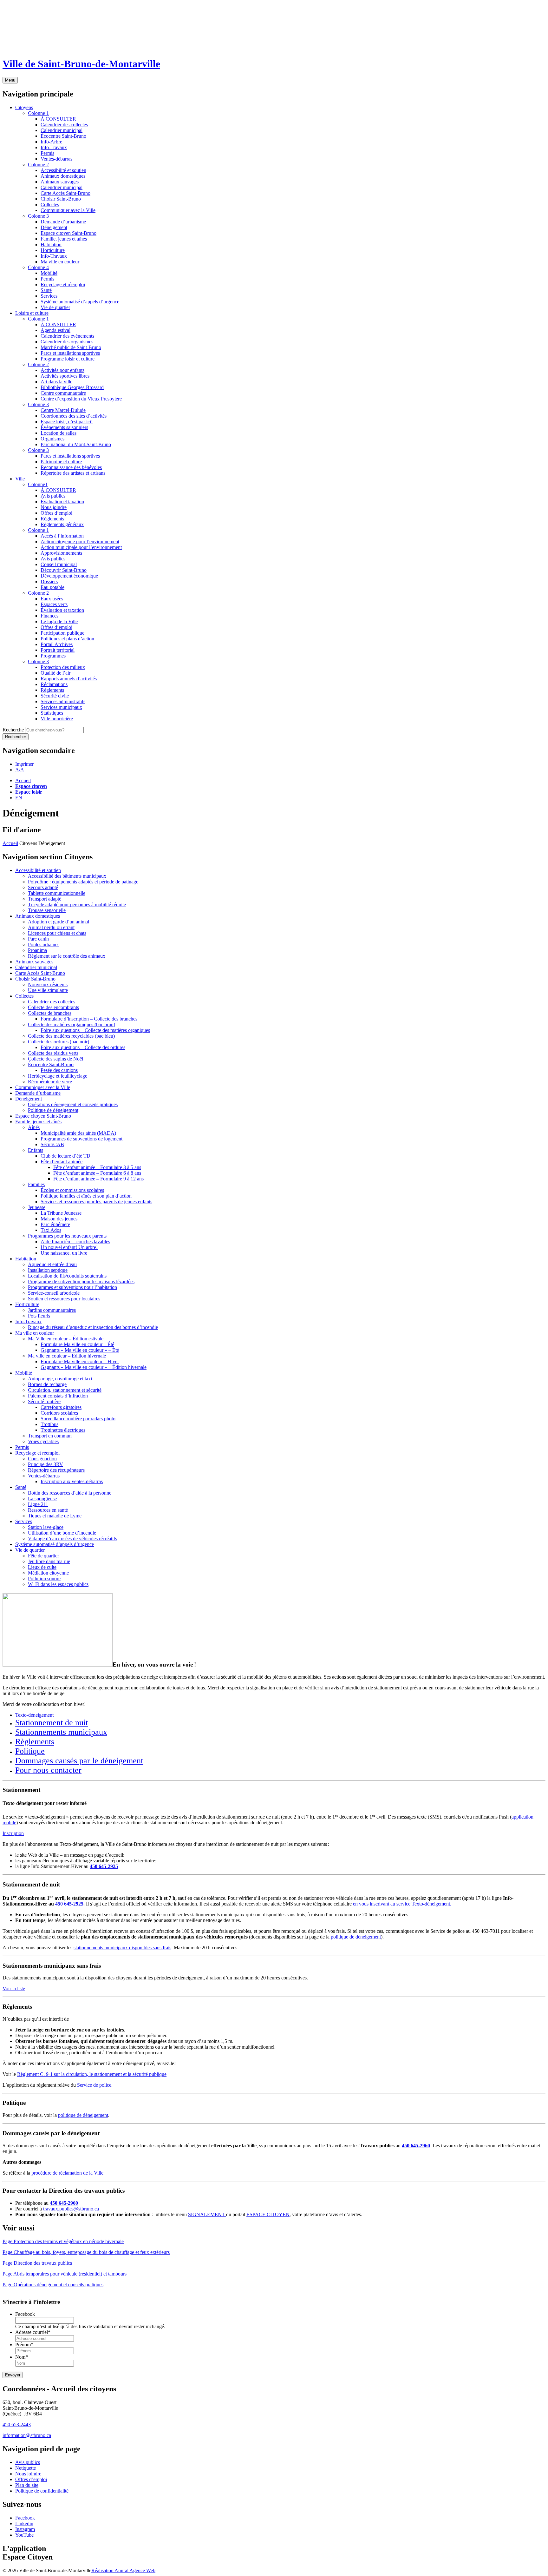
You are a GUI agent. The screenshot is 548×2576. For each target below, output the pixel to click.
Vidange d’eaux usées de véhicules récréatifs (72, 1539)
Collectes (24, 996)
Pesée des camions (59, 1070)
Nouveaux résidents (48, 984)
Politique (30, 1751)
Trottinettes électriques (63, 1430)
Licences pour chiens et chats (57, 933)
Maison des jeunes (59, 1219)
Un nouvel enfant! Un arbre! (69, 1247)
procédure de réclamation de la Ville (67, 2173)
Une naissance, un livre (64, 1253)
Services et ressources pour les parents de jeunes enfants (96, 1202)
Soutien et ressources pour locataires (64, 1299)
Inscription (13, 1833)
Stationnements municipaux (61, 1732)
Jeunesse (37, 1207)
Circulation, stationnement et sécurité (65, 1390)
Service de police (94, 2085)
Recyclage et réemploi (37, 1453)
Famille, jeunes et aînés (38, 1122)
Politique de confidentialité (42, 2491)
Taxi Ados (51, 1230)
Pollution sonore (44, 1579)
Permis (22, 1447)
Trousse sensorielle (47, 910)
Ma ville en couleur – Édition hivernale (67, 1356)
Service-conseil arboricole (54, 1293)
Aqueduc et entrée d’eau (52, 1264)
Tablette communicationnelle (57, 893)
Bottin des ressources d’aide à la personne (70, 1493)
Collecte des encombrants (53, 1007)
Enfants (36, 1150)
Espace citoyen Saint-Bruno (43, 1116)
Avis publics (28, 2462)
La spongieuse (42, 1499)
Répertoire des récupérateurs (56, 1470)
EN (19, 798)
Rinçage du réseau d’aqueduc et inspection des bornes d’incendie (93, 1327)
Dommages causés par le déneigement (79, 1761)
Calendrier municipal (36, 967)
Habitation (26, 1259)
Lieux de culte (42, 1567)
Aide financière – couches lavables (75, 1242)
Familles (36, 1184)
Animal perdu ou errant (51, 927)
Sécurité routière (44, 1401)
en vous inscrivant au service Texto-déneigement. (402, 1904)
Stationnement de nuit (52, 1723)
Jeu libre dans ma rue (49, 1561)
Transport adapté (45, 899)
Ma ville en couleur (35, 1333)
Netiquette (26, 2468)
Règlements (35, 1742)
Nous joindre (28, 2474)
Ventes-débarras (44, 1476)
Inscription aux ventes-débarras (72, 1481)
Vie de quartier (30, 1550)
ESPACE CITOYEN (268, 2214)
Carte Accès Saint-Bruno (40, 973)
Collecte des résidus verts (53, 1053)
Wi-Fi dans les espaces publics (58, 1584)
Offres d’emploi (31, 2479)
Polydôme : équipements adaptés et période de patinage (83, 882)
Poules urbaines (44, 945)
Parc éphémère (55, 1224)
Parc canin (38, 939)
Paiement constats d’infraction (58, 1396)
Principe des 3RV (46, 1464)
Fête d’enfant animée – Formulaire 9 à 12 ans (98, 1179)
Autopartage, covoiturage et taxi (60, 1379)
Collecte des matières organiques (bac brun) (72, 1024)
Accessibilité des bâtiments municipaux (67, 876)
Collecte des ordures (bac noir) (59, 1042)
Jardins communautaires (52, 1310)
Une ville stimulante (48, 990)
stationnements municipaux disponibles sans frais (122, 1948)
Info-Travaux (28, 1321)
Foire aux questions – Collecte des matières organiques (95, 1030)
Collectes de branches (50, 1013)
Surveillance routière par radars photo (78, 1419)
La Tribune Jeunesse (61, 1213)
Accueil (23, 780)
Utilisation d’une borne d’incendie (62, 1533)
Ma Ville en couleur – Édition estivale (66, 1339)
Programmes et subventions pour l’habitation (72, 1287)
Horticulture (27, 1304)
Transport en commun (50, 1436)
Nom (22, 2357)
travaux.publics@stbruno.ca (71, 2209)
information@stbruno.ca (27, 2435)
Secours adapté (43, 887)
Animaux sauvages (34, 962)
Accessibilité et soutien (38, 870)
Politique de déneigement (53, 1110)
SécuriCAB (52, 1144)
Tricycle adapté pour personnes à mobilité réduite (77, 905)
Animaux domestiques (38, 916)
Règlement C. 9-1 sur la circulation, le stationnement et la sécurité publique (92, 2074)
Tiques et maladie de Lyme (55, 1516)
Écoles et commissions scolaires (72, 1190)
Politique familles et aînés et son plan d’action (86, 1196)
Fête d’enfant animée (62, 1162)
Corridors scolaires (59, 1413)
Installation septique (48, 1270)
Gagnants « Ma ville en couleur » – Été (80, 1350)
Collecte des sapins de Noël (55, 1059)
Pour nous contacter (48, 1770)
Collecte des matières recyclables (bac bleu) (71, 1036)
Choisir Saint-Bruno (35, 979)
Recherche (13, 730)
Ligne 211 (38, 1504)
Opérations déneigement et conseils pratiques (73, 1104)
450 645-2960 (64, 2203)
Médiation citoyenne (48, 1573)
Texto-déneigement (34, 1715)
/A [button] (20, 770)
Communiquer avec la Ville (43, 1087)
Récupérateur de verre (50, 1082)
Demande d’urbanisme (38, 1093)
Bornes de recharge (47, 1384)
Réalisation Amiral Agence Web (123, 2570)
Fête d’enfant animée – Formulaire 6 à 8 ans (97, 1173)
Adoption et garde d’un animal (59, 922)
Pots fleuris (39, 1316)
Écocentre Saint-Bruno (51, 1064)
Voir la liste (14, 1988)
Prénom (24, 2345)
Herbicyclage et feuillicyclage (58, 1076)
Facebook (25, 2314)
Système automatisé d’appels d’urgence (55, 1544)
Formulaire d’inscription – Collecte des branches (89, 1019)
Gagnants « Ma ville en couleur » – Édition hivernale (94, 1367)
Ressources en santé (48, 1510)
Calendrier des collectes (52, 1002)
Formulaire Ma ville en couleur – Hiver (80, 1361)
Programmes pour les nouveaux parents (67, 1236)
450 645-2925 (104, 1866)
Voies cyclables (43, 1441)
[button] (24, 764)
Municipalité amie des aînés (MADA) (78, 1133)
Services (24, 1521)
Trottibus (49, 1424)
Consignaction (42, 1459)
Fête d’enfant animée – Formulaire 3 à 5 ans (97, 1167)
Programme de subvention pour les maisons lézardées (81, 1281)
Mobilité (24, 1373)
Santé (21, 1487)
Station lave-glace (46, 1527)
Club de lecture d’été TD (65, 1156)
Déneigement (29, 1099)
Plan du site (27, 2485)
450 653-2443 (17, 2424)
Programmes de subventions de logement (82, 1139)
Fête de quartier (43, 1556)
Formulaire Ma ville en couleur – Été (77, 1344)
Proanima (37, 950)
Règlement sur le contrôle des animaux (67, 956)
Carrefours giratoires (61, 1407)
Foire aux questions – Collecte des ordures (83, 1047)
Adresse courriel (33, 2332)
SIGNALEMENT (207, 2214)
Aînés (34, 1127)
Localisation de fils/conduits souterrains (67, 1276)
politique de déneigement (356, 1937)
